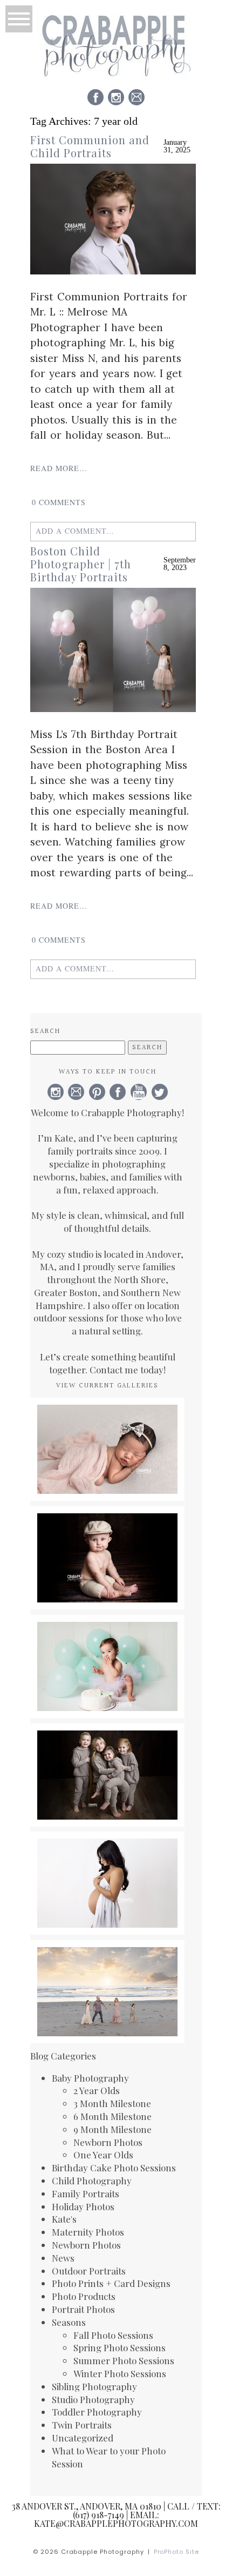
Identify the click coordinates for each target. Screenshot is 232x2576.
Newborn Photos (108, 2142)
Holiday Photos (83, 2206)
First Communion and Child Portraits (90, 146)
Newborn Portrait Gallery (107, 1420)
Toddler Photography (97, 2412)
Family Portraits (86, 2193)
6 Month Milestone (112, 2116)
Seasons (69, 2322)
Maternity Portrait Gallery (107, 1860)
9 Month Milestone (112, 2129)
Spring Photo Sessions (120, 2347)
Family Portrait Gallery (107, 1962)
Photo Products (84, 2296)
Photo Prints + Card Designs (111, 2283)
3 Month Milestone (112, 2103)
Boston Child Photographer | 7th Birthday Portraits (81, 564)
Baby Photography (90, 2078)
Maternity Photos (88, 2232)
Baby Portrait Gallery (107, 1528)
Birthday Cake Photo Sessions (114, 2168)
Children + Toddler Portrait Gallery (107, 1752)
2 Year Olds (97, 2090)
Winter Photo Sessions (120, 2373)
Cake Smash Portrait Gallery (107, 1643)
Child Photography (92, 2181)
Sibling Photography (94, 2386)
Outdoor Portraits (89, 2271)
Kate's (64, 2219)
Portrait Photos (83, 2309)
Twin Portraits (82, 2425)
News (63, 2258)
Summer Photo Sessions (124, 2360)
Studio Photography (93, 2399)
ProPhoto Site (177, 2552)
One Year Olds (103, 2155)
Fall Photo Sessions (113, 2335)
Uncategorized (83, 2438)
